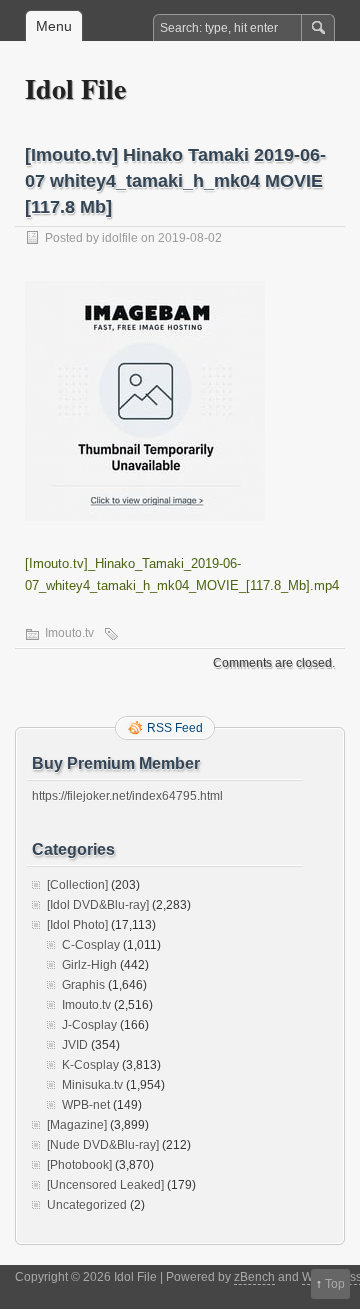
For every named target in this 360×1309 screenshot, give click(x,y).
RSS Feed (175, 728)
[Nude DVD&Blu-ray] (103, 1145)
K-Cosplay (90, 1065)
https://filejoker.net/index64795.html (127, 796)
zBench (254, 1277)
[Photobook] (79, 1165)
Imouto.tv (69, 633)
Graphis (83, 985)
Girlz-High (89, 965)
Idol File (75, 88)
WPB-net (86, 1105)
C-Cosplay (91, 945)
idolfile (120, 238)
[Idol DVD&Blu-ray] (98, 905)
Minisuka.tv (92, 1085)
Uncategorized (87, 1205)
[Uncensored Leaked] (105, 1185)
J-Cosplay (89, 1025)
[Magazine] (77, 1125)
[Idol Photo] (77, 925)
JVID (75, 1045)
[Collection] (77, 885)
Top (335, 1284)
